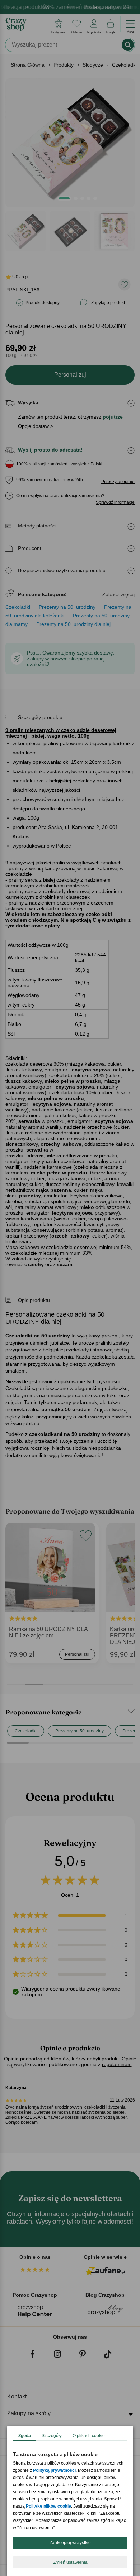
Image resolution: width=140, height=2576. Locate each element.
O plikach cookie (89, 2436)
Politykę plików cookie (48, 2506)
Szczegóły (52, 2436)
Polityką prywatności (54, 2470)
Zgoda (25, 2436)
